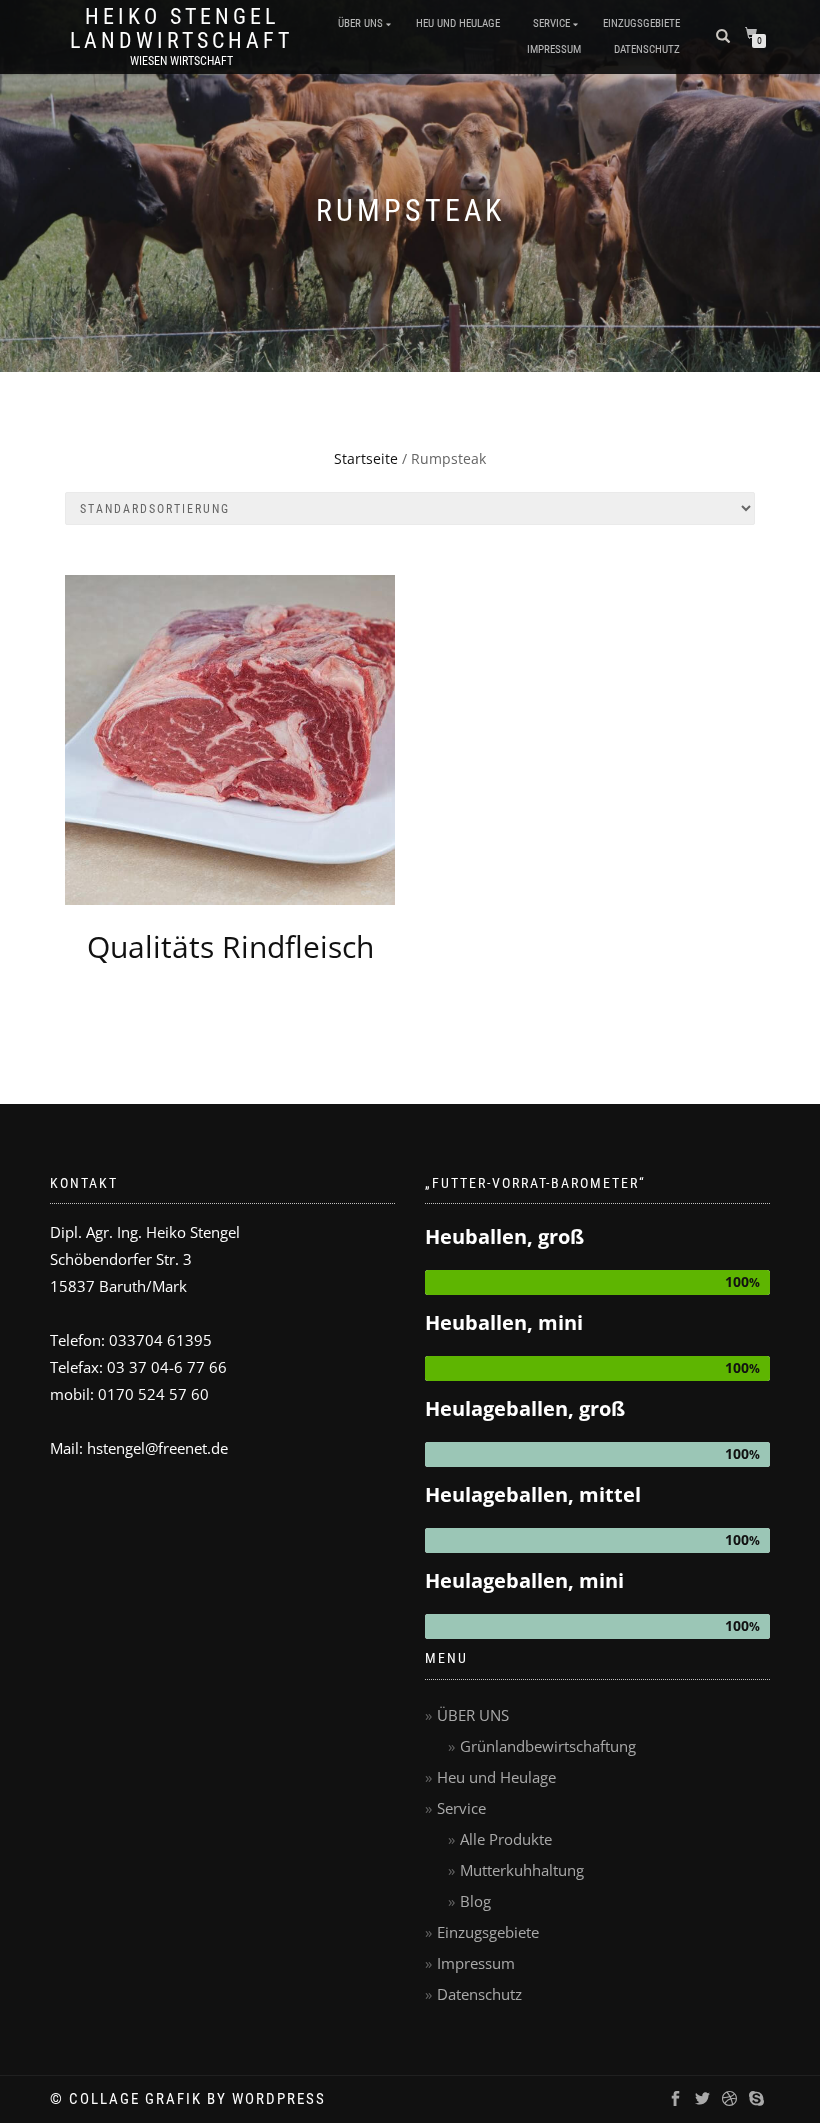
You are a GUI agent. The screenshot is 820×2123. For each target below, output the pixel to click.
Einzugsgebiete (641, 23)
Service (551, 23)
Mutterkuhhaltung (522, 1870)
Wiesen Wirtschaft (181, 61)
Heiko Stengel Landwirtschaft (181, 29)
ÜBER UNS (360, 23)
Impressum (554, 49)
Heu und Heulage (458, 23)
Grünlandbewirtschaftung (548, 1746)
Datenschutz (647, 49)
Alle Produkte (506, 1839)
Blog (475, 1901)
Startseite (366, 458)
